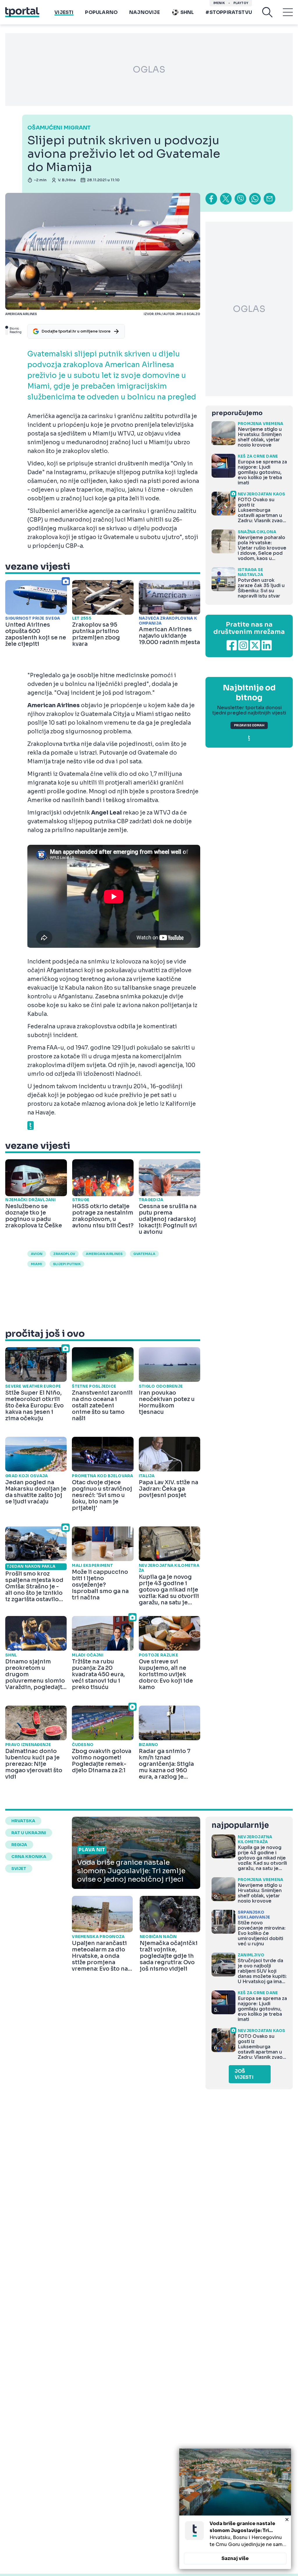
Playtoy (241, 3)
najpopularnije (240, 1825)
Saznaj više (235, 2558)
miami (37, 1264)
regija (19, 1845)
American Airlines (104, 1254)
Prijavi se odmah (249, 725)
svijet (19, 1869)
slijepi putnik (67, 1264)
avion (37, 1254)
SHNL (187, 12)
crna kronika (29, 1857)
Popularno (101, 12)
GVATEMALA (144, 1254)
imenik (219, 3)
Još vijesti (244, 2074)
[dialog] (235, 2509)
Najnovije (144, 12)
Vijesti (64, 12)
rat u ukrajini (29, 1833)
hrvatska (23, 1821)
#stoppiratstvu (229, 12)
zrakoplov (64, 1254)
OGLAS (149, 70)
